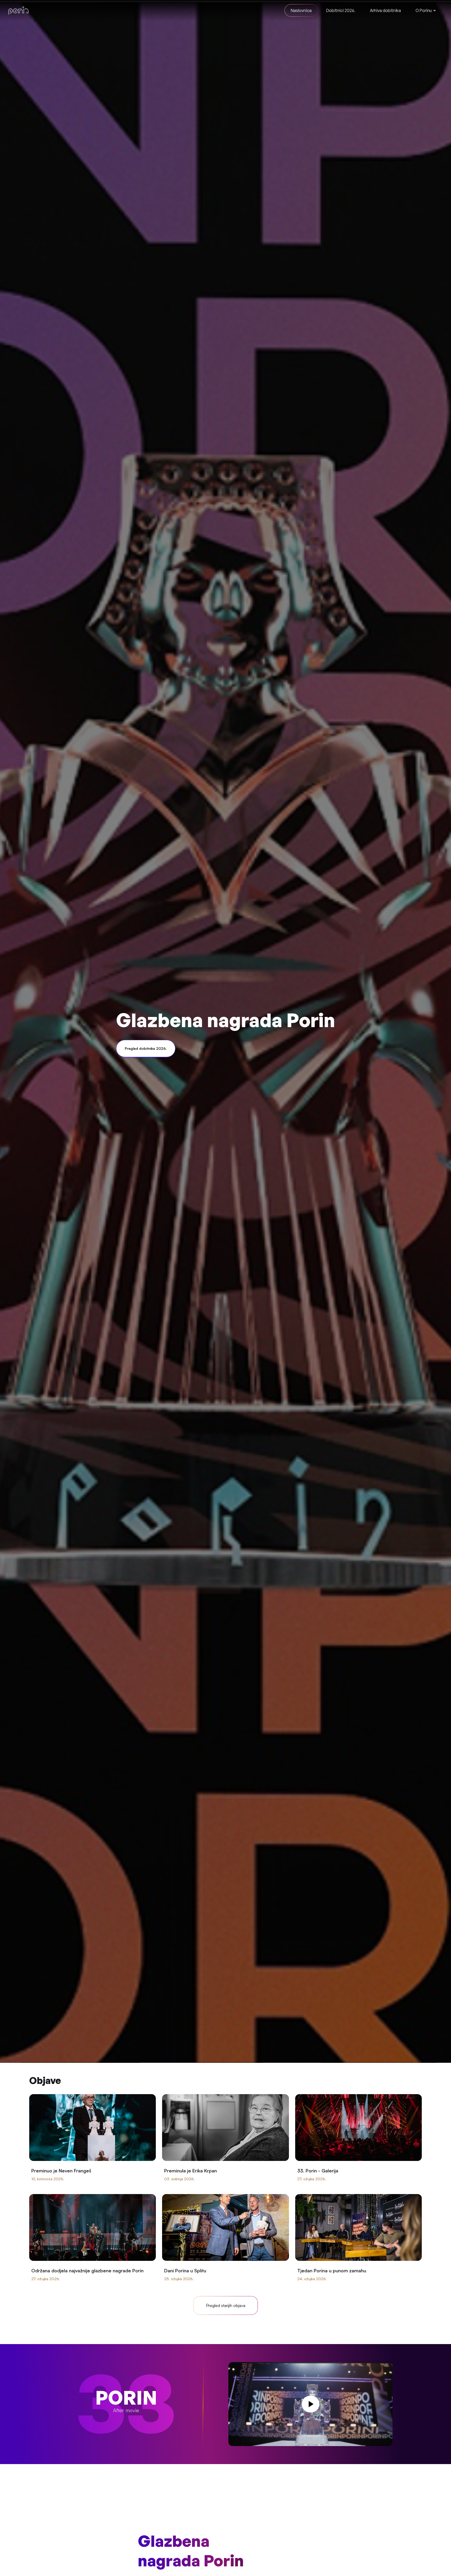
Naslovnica (301, 10)
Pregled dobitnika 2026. (146, 1048)
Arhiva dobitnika (385, 10)
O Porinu (424, 10)
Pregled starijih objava (226, 2305)
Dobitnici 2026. (341, 10)
